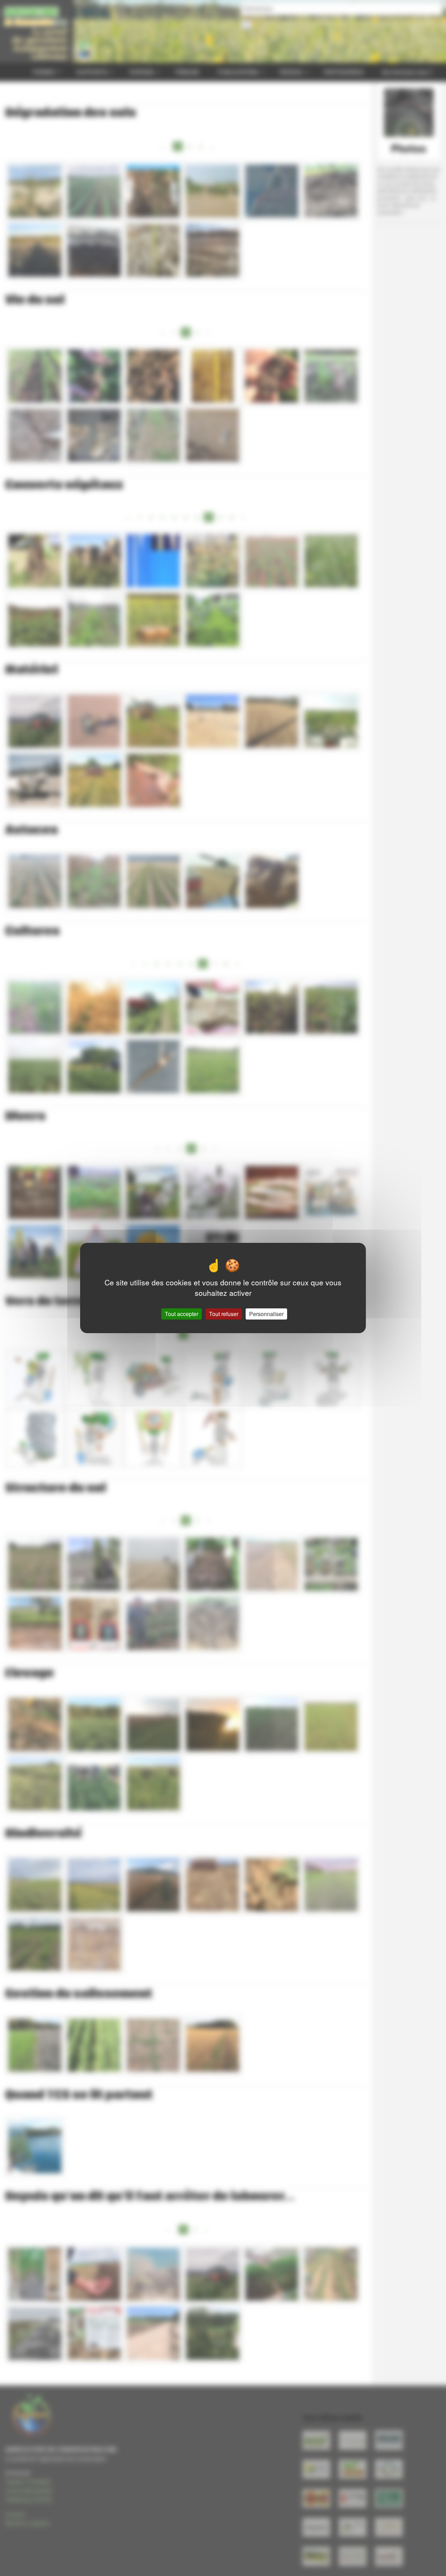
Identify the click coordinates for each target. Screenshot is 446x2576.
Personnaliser (266, 1314)
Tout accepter (182, 1314)
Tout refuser (224, 1314)
